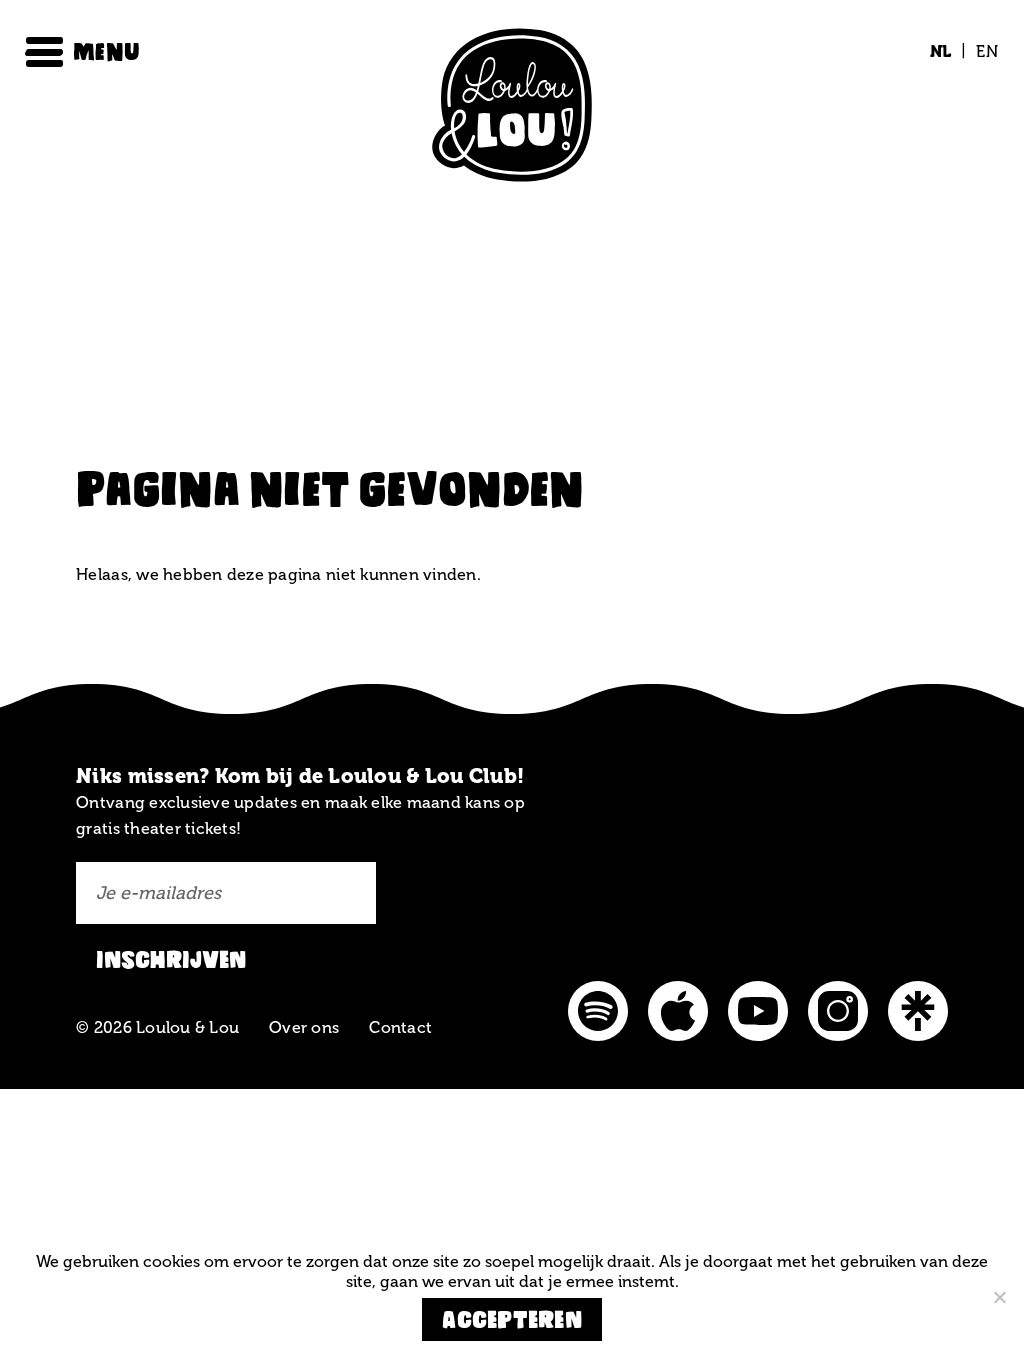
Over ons (304, 1027)
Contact (400, 1027)
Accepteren (512, 1319)
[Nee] (999, 1297)
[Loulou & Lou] (512, 109)
